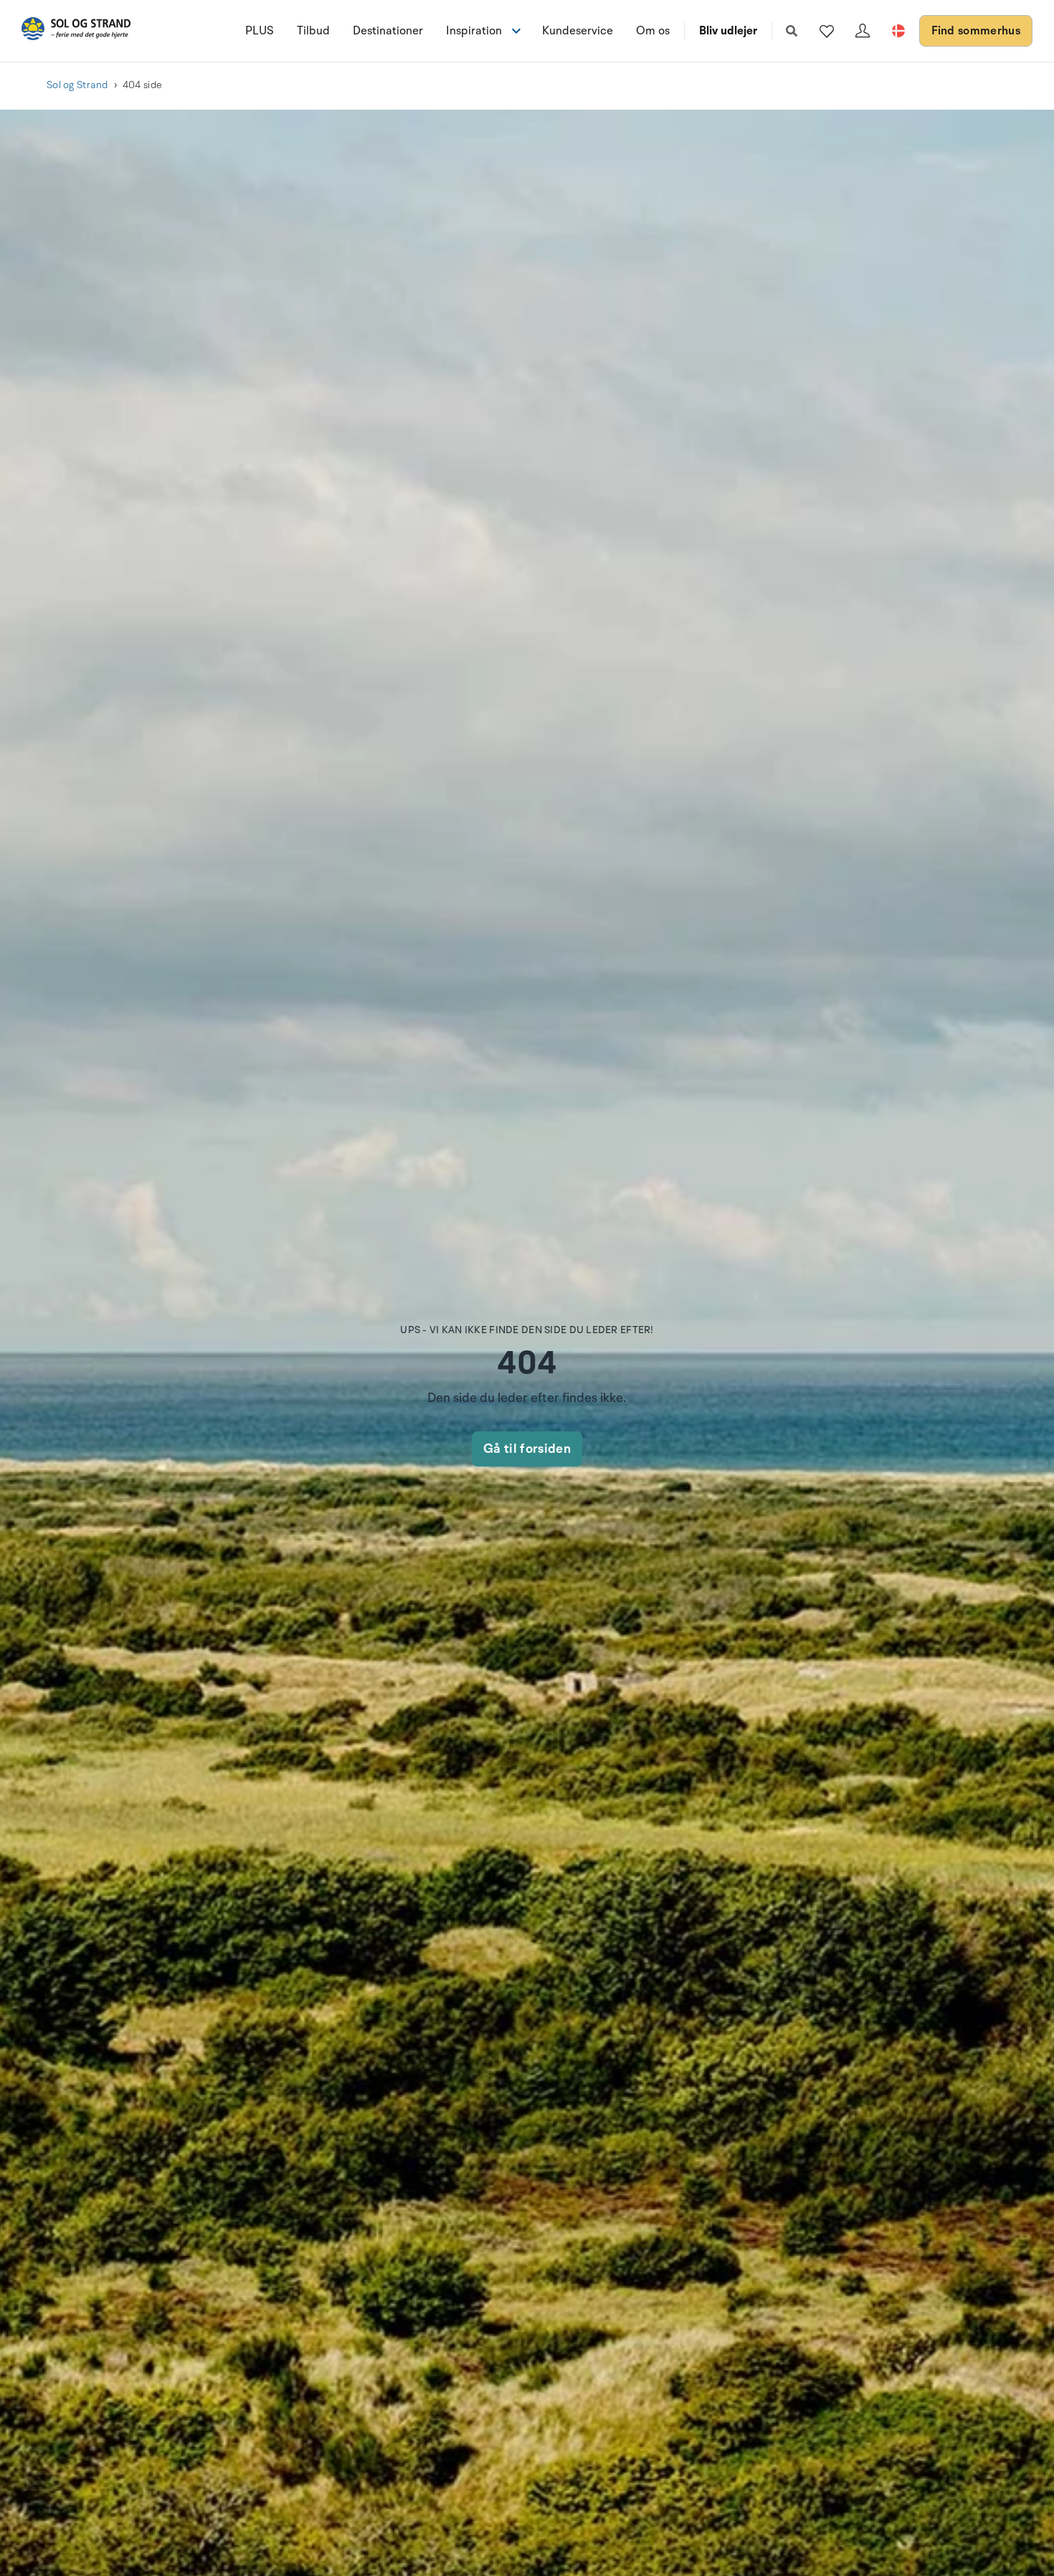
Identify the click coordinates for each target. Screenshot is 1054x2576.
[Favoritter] (827, 31)
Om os (653, 31)
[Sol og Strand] (76, 31)
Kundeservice (578, 31)
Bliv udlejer (728, 31)
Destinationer (388, 31)
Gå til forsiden (527, 1449)
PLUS (260, 31)
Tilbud (313, 31)
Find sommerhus (976, 31)
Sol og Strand (77, 85)
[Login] (863, 31)
